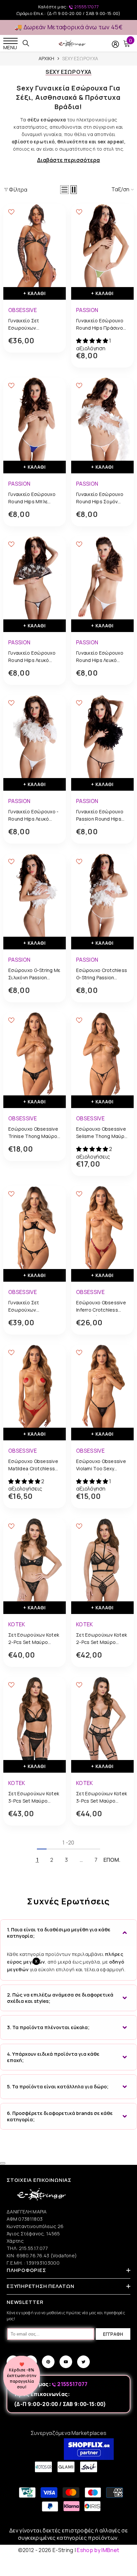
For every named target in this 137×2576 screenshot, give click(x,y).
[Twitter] (83, 2362)
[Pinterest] (48, 2362)
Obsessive (23, 310)
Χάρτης (15, 2241)
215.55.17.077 (34, 2248)
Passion (87, 310)
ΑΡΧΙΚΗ (47, 58)
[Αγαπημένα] (11, 212)
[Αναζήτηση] (26, 43)
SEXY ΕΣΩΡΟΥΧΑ (80, 58)
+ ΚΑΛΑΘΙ (35, 293)
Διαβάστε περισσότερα (68, 160)
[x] (18, 2165)
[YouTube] (66, 2362)
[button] (65, 190)
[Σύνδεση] (115, 44)
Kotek (17, 1624)
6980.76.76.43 (34, 2255)
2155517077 (86, 7)
